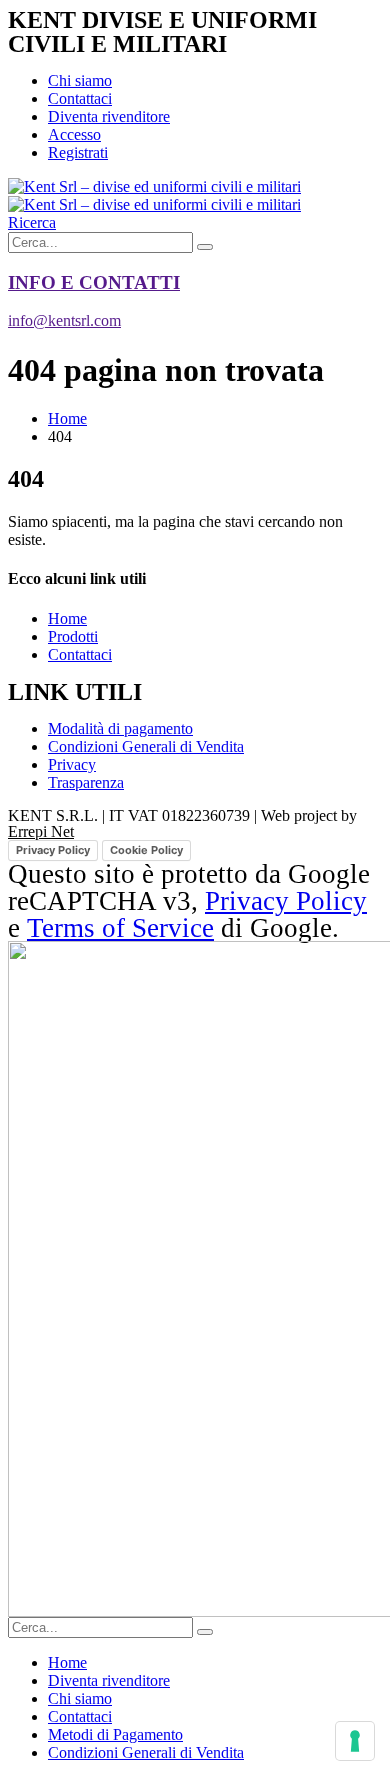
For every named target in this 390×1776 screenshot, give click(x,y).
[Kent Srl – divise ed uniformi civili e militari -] (154, 195)
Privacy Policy (53, 850)
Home (67, 618)
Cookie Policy (146, 850)
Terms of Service (120, 928)
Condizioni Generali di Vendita (146, 1752)
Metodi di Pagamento (115, 1734)
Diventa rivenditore (109, 116)
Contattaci (80, 98)
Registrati (78, 152)
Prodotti (73, 636)
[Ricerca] (205, 247)
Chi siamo (80, 80)
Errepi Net (41, 831)
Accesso (74, 134)
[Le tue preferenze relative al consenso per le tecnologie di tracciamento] (355, 1741)
